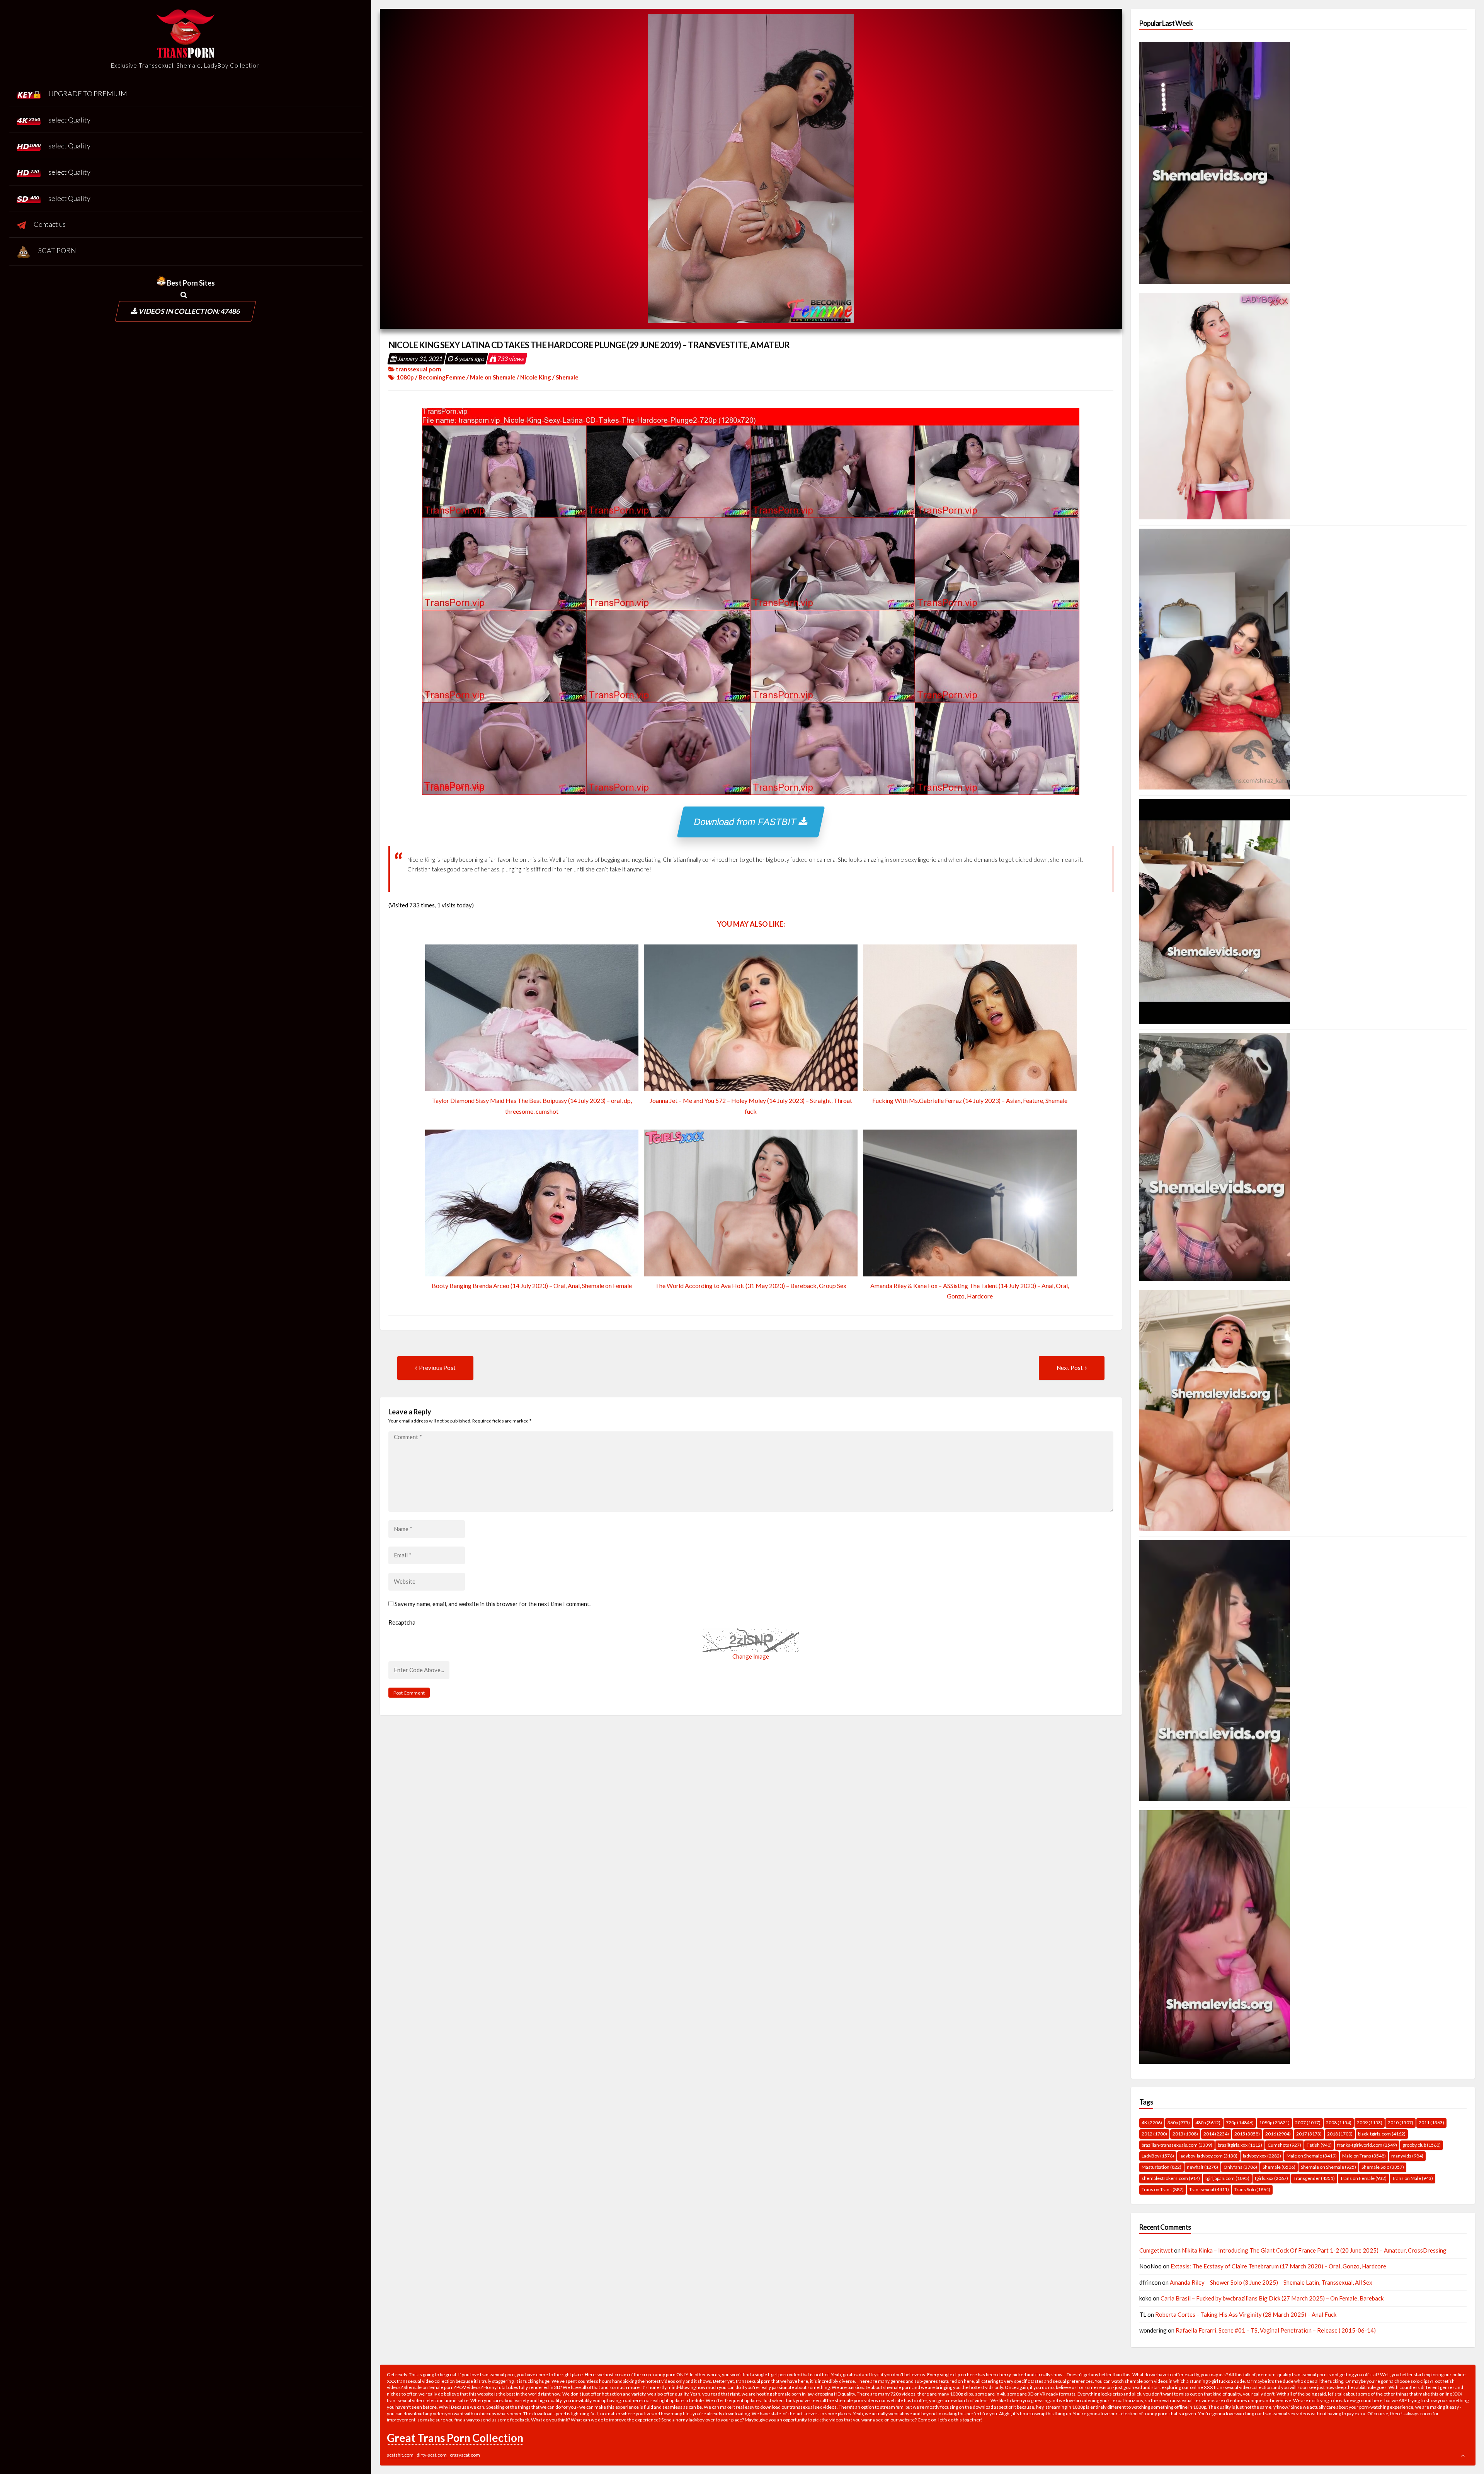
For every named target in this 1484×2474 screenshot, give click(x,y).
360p (1179, 2123)
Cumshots (1284, 2145)
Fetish (1319, 2145)
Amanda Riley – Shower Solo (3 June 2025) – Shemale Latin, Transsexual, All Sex (1271, 2282)
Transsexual (1209, 2189)
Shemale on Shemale (1328, 2167)
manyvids (1407, 2156)
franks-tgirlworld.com (1367, 2145)
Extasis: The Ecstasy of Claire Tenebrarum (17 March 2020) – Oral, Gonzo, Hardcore (1278, 2266)
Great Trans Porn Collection (455, 2438)
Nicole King (536, 377)
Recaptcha (402, 1622)
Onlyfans (1240, 2167)
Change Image (751, 1656)
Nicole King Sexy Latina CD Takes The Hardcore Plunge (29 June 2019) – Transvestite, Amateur (589, 345)
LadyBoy (1158, 2156)
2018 (1340, 2134)
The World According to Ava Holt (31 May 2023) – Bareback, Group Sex (751, 1285)
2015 (1247, 2134)
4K (1152, 2123)
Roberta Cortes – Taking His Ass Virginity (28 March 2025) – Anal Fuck (1246, 2314)
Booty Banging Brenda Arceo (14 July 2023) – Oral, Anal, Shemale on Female (532, 1285)
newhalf (1202, 2167)
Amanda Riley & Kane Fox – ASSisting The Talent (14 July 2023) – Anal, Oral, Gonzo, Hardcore (970, 1291)
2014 (1216, 2134)
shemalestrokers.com (1171, 2178)
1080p (405, 377)
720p (1240, 2123)
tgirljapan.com (1227, 2178)
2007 (1308, 2123)
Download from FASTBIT (747, 822)
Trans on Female (1363, 2178)
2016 (1278, 2134)
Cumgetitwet (1156, 2250)
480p (1208, 2123)
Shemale (567, 377)
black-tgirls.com (1382, 2134)
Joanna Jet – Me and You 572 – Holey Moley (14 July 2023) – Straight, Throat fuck (751, 1106)
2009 (1370, 2123)
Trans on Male (1413, 2178)
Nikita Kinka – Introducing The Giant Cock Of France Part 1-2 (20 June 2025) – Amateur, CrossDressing (1314, 2250)
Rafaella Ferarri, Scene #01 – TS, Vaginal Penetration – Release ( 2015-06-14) (1276, 2330)
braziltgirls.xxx (1240, 2145)
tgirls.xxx (1271, 2178)
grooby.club (1422, 2145)
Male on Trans (1364, 2156)
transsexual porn (419, 369)
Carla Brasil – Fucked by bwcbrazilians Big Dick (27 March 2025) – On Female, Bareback (1272, 2298)
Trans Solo (1252, 2189)
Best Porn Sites (190, 283)
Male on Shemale (493, 377)
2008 (1339, 2123)
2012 (1154, 2134)
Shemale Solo (1383, 2167)
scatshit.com (400, 2455)
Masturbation (1162, 2167)
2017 (1309, 2134)
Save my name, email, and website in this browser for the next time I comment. (493, 1604)
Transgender (1314, 2178)
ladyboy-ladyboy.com (1208, 2156)
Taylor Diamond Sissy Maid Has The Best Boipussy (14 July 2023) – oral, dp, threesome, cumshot (532, 1106)
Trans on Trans (1163, 2189)
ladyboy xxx (1262, 2156)
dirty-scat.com (432, 2455)
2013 (1185, 2134)
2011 (1431, 2123)
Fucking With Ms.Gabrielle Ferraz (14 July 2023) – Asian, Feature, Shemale (970, 1100)
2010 (1401, 2123)
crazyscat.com (465, 2455)
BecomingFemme (442, 377)
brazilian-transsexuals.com (1177, 2145)
